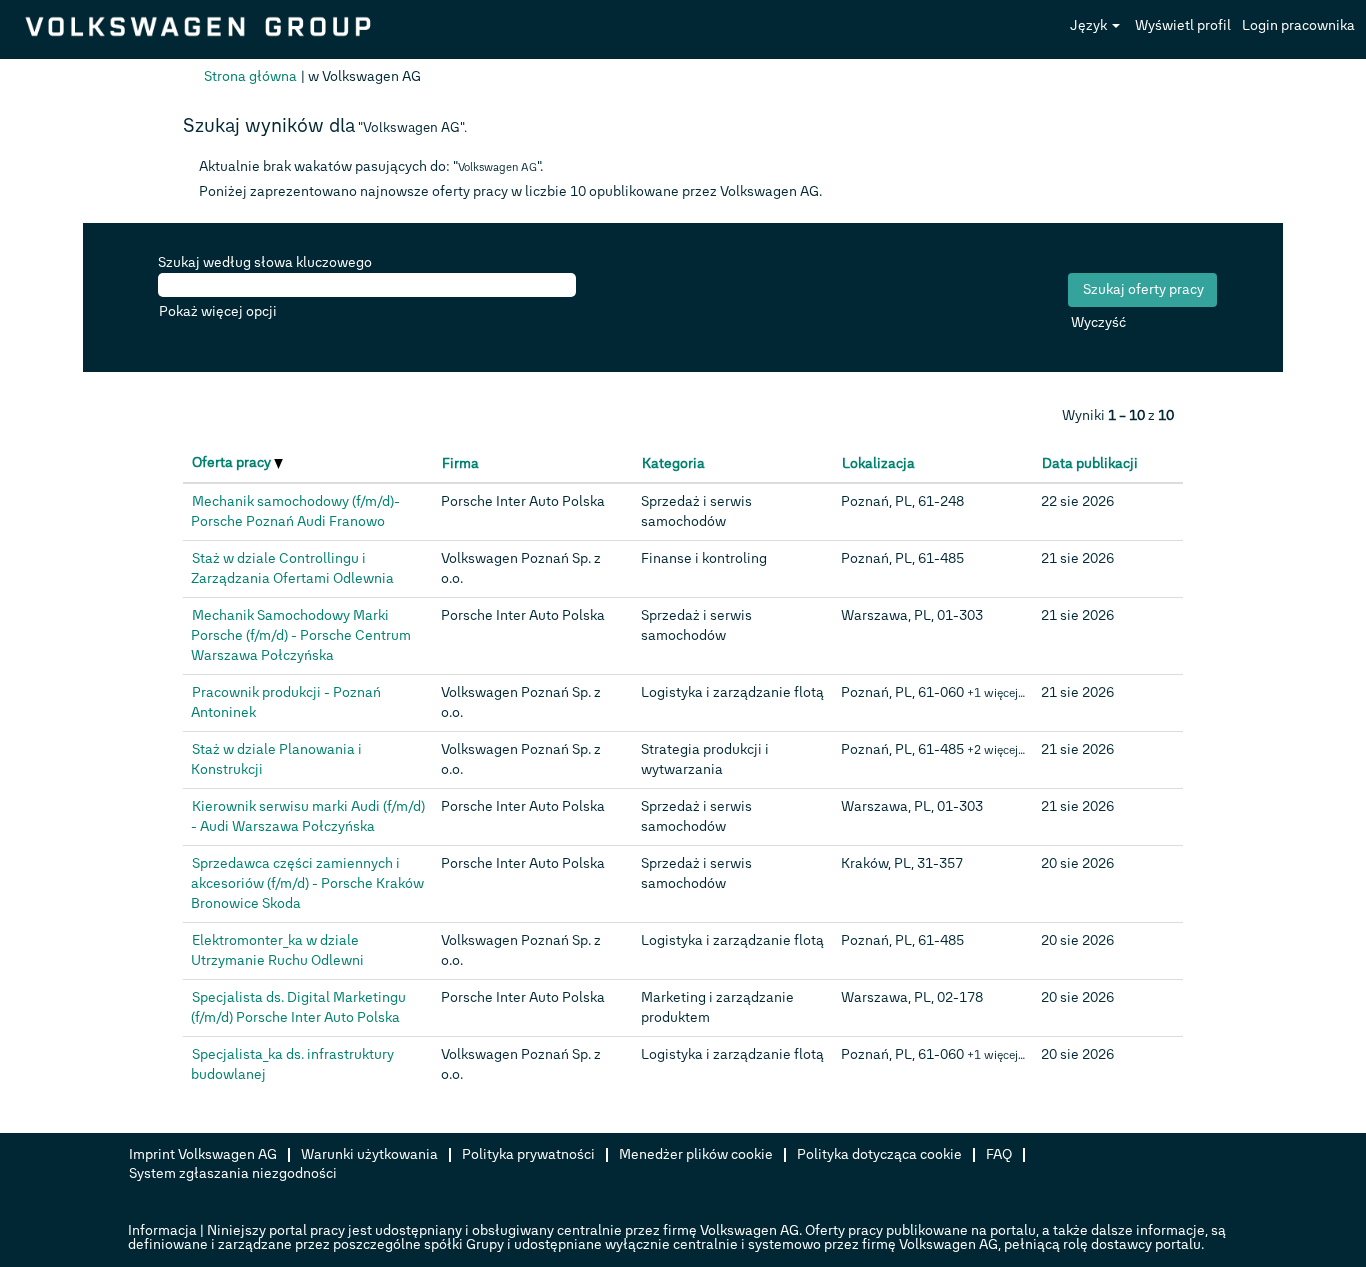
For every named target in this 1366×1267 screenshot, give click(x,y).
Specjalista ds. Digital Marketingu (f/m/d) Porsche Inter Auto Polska (298, 1007)
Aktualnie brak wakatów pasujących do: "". (371, 166)
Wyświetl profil (1183, 25)
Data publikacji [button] (1090, 463)
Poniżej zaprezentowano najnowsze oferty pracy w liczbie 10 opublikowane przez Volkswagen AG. (510, 191)
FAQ (999, 1154)
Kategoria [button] (673, 463)
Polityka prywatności (528, 1154)
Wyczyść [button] (1098, 322)
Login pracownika (1298, 25)
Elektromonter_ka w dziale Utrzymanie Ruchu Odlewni (277, 950)
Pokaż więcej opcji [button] (218, 311)
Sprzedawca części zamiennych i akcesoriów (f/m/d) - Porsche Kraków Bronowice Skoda (307, 883)
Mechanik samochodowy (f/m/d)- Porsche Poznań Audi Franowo (295, 511)
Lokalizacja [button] (878, 463)
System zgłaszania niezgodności (233, 1173)
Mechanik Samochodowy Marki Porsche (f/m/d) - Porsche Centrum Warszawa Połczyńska (301, 635)
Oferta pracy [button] (233, 462)
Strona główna (250, 76)
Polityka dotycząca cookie (879, 1154)
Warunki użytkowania (369, 1154)
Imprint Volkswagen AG (203, 1154)
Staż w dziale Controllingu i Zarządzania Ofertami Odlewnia (292, 568)
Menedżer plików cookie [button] (696, 1154)
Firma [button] (460, 463)
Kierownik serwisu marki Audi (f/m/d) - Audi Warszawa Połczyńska (308, 816)
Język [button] (1090, 25)
